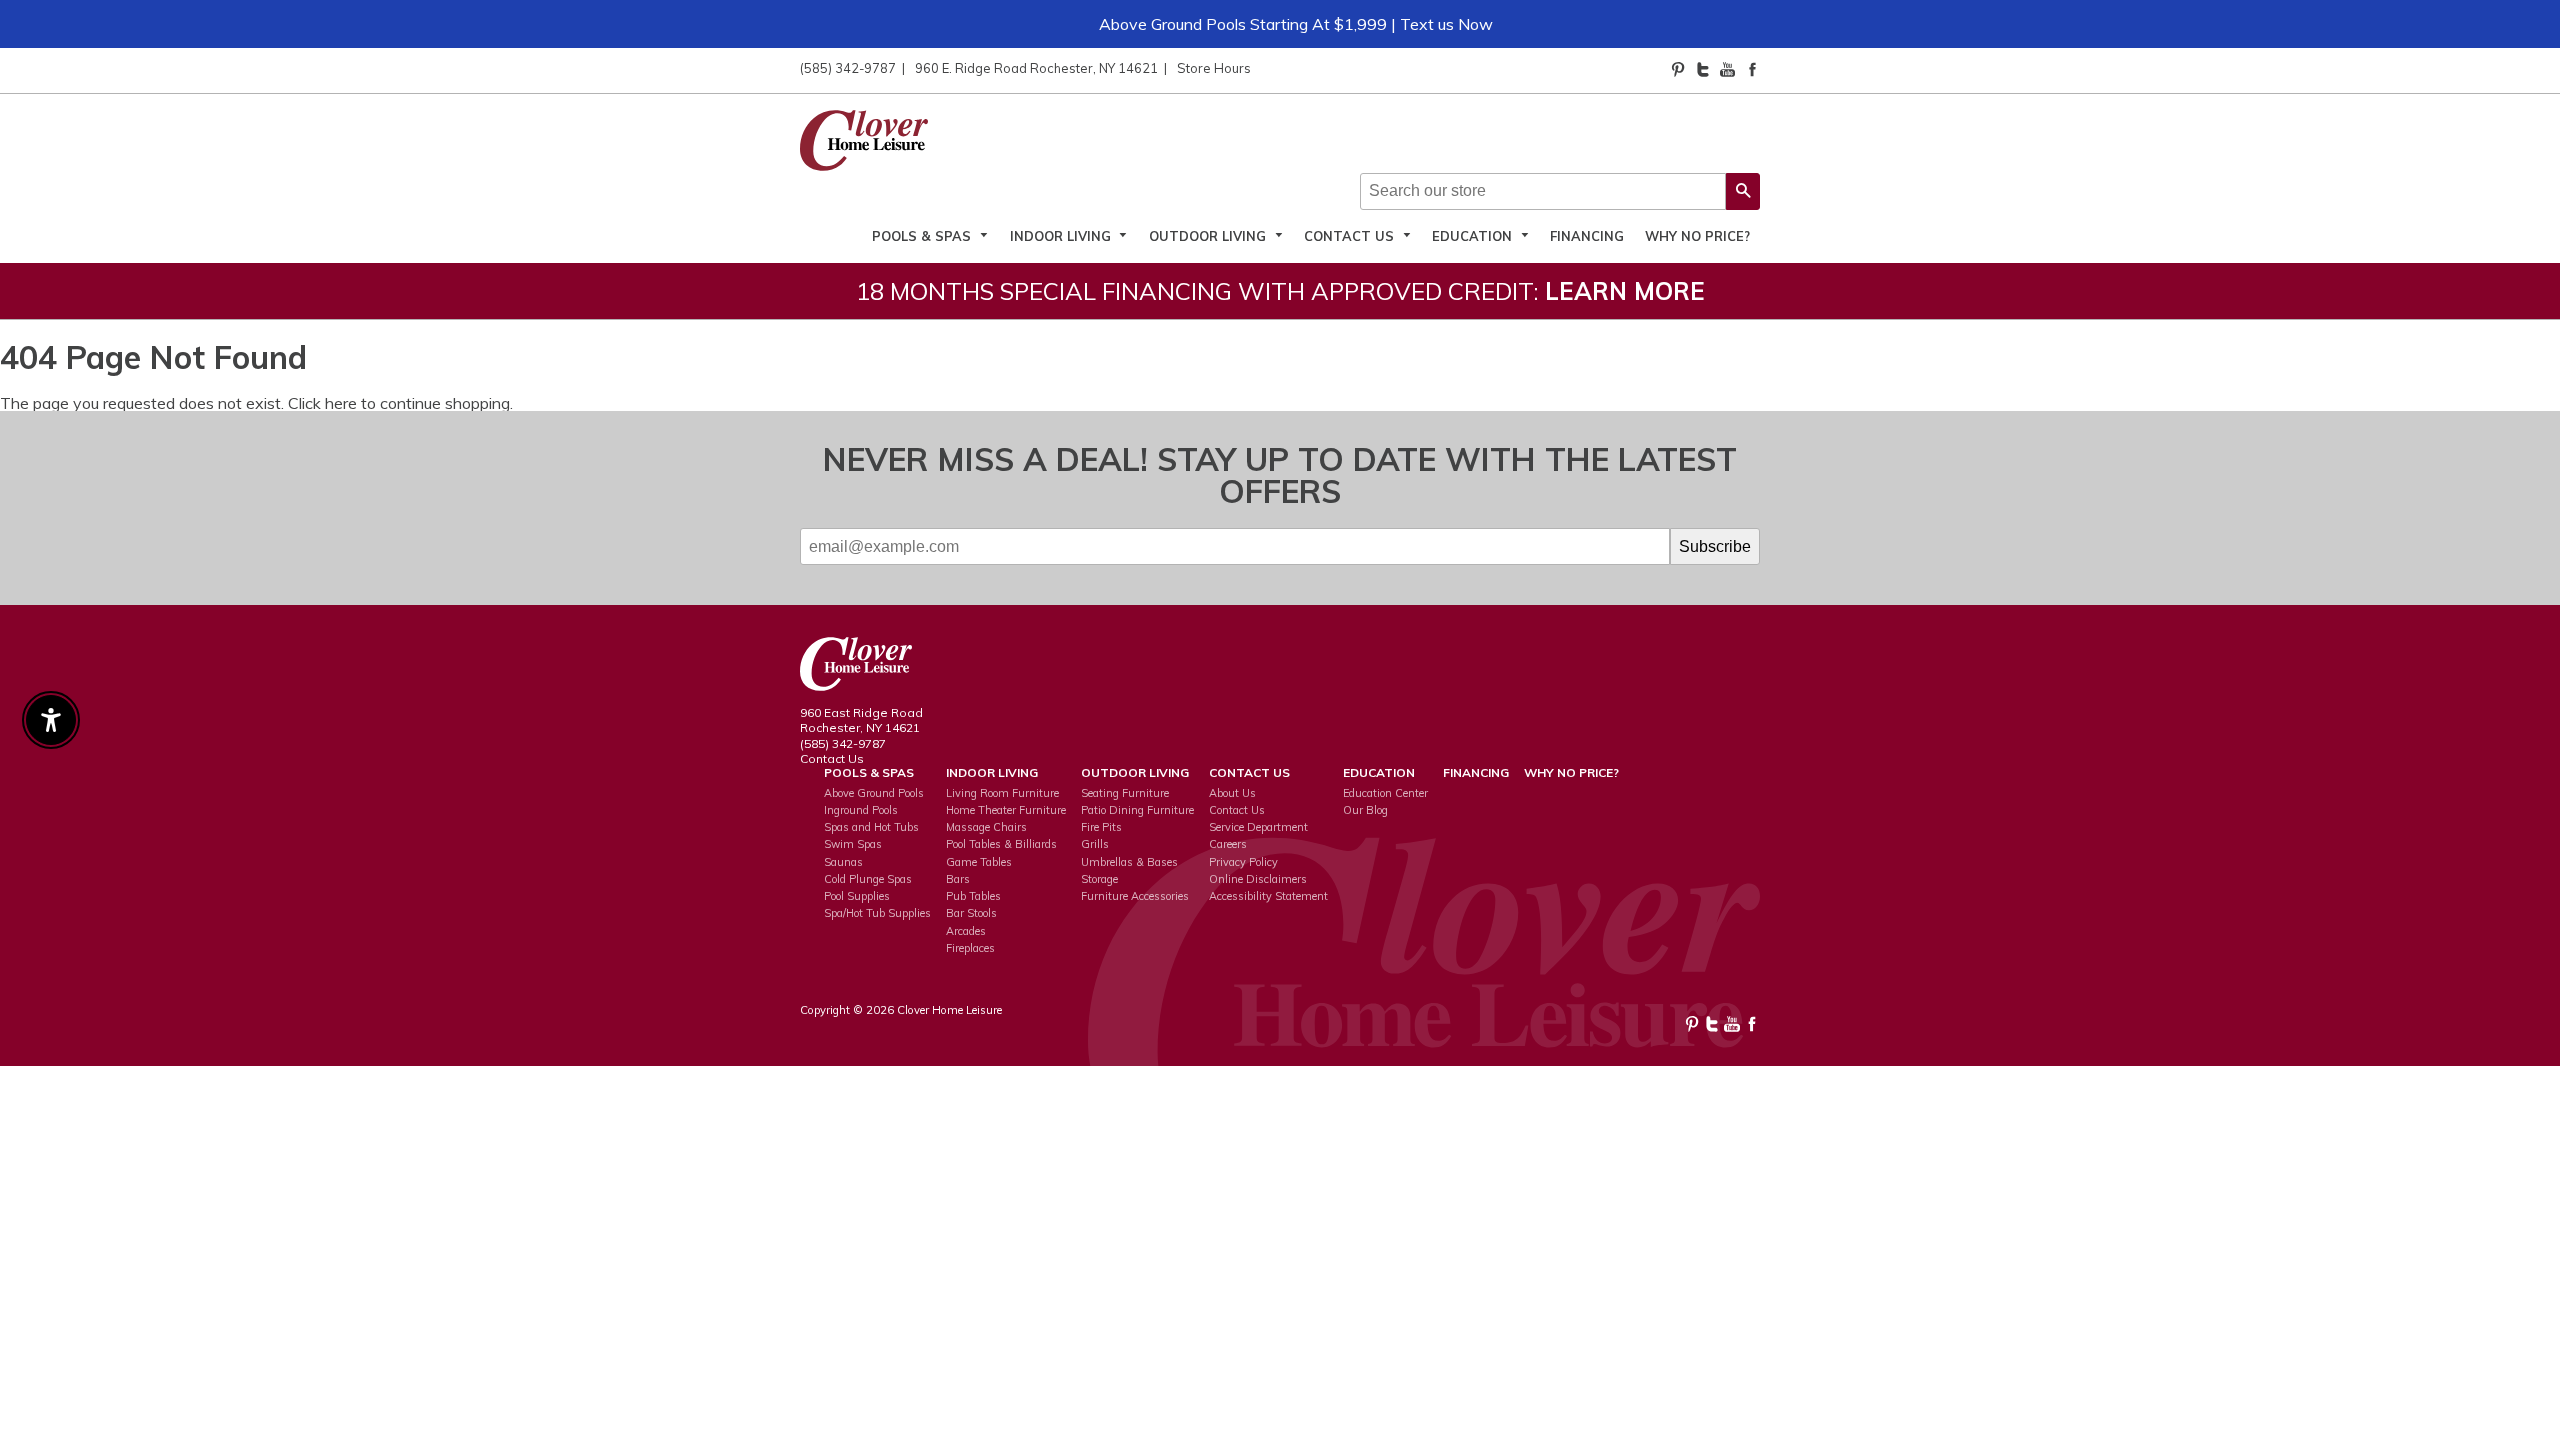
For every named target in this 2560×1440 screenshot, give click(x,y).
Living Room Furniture (1002, 793)
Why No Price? (1697, 235)
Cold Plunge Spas (868, 879)
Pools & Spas (923, 235)
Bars (958, 879)
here (341, 403)
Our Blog (1365, 810)
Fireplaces (970, 948)
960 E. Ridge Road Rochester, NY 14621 (1036, 68)
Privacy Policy (1243, 862)
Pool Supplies (857, 896)
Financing (1587, 235)
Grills (1095, 844)
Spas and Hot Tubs (871, 827)
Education (1474, 235)
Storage (1099, 879)
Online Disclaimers (1258, 879)
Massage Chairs (986, 827)
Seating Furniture (1125, 793)
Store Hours (1214, 68)
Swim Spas (853, 844)
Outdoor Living (1209, 235)
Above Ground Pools (874, 793)
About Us (1232, 793)
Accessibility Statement (1268, 896)
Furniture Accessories (1135, 896)
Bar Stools (971, 913)
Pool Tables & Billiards (1001, 844)
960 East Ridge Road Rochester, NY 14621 (861, 720)
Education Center (1385, 793)
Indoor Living (1062, 235)
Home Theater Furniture (1006, 810)
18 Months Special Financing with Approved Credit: (1280, 291)
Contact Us (1351, 235)
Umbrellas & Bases (1129, 862)
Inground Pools (861, 810)
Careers (1228, 844)
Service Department (1258, 827)
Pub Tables (973, 896)
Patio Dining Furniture (1137, 810)
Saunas (843, 862)
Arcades (966, 931)
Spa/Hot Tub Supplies (877, 913)
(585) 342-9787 (848, 68)
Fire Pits (1101, 827)
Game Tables (979, 862)
